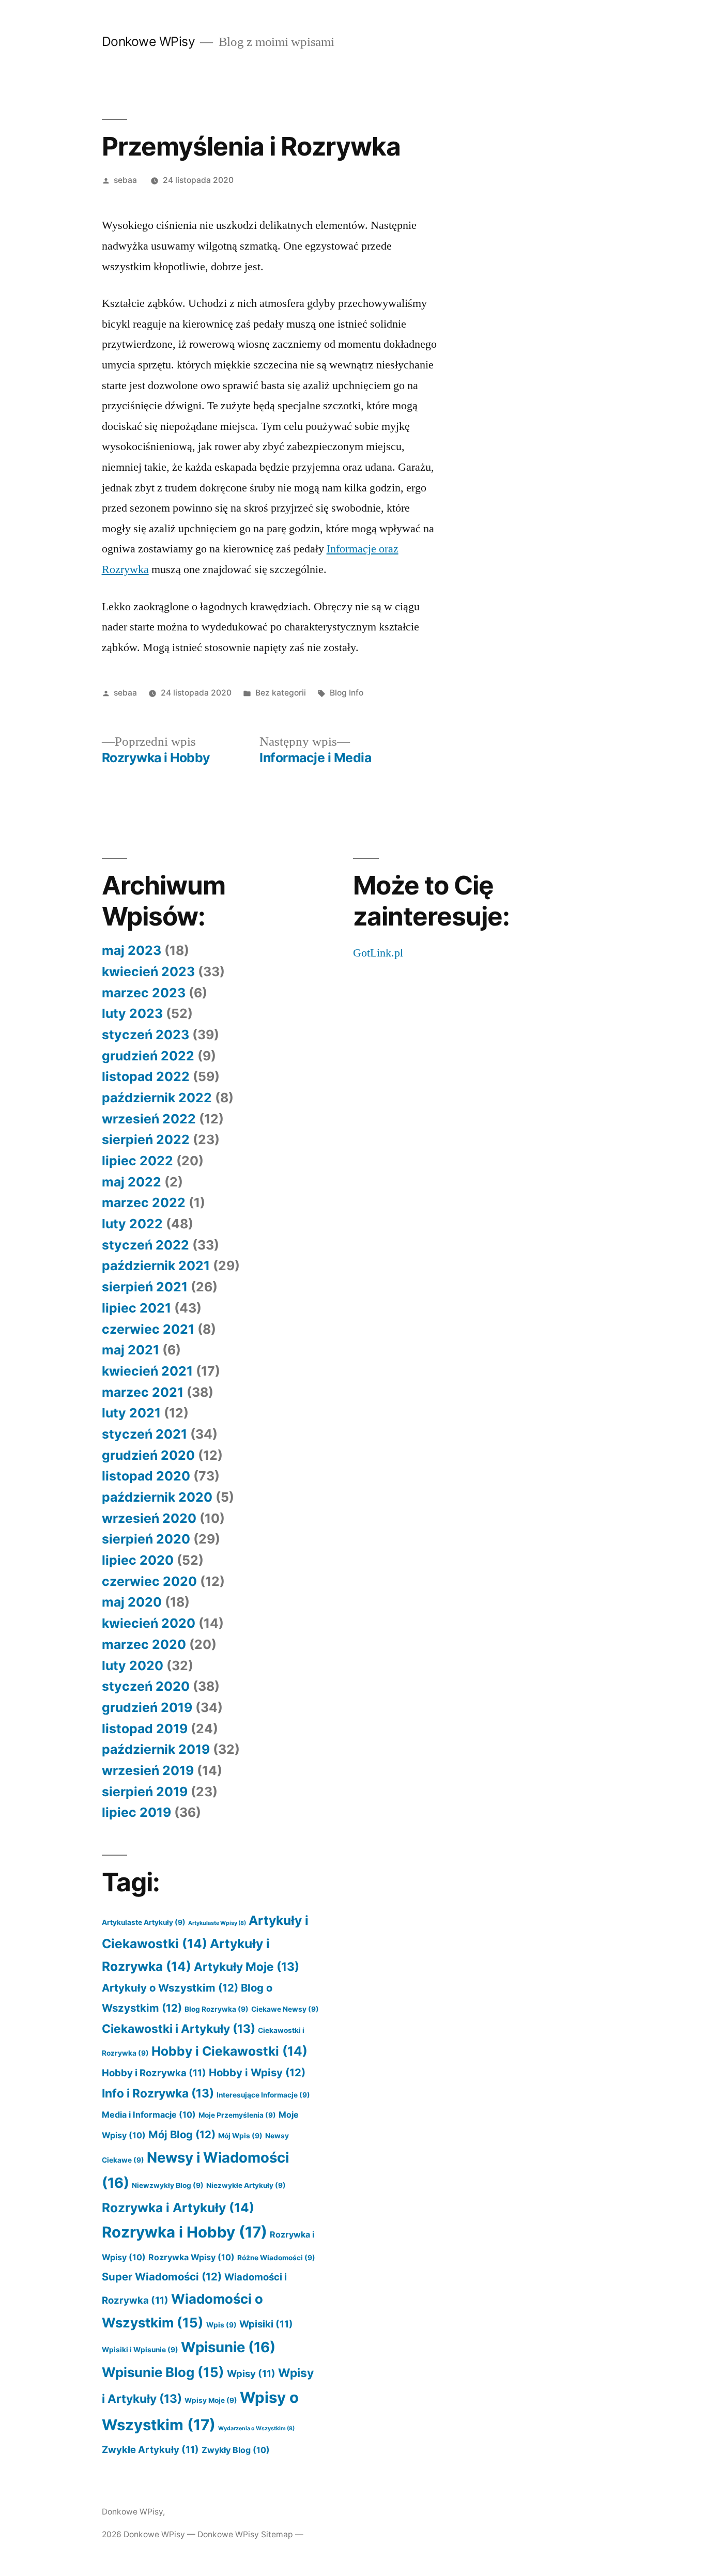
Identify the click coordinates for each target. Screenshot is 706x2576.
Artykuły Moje (247, 1966)
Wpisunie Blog (163, 2372)
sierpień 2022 (146, 1139)
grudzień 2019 (147, 1707)
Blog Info (347, 693)
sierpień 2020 (146, 1539)
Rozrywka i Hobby (185, 2232)
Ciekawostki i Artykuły (179, 2029)
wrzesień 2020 (149, 1518)
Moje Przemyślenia (237, 2115)
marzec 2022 (144, 1202)
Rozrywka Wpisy (191, 2257)
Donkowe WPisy (149, 41)
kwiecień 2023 (148, 971)
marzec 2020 (144, 1644)
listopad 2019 (145, 1729)
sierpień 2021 (145, 1287)
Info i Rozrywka (158, 2093)
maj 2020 (132, 1602)
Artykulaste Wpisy (217, 1923)
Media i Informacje (149, 2115)
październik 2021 (156, 1266)
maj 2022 (132, 1182)
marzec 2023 (144, 993)
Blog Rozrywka (217, 2009)
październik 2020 (157, 1497)
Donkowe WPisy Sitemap (245, 2534)
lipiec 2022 (137, 1161)
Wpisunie (228, 2347)
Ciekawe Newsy (285, 2009)
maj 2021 (131, 1350)
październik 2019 (156, 1749)
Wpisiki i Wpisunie (140, 2350)
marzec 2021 (143, 1392)
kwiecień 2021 (147, 1371)
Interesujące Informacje (263, 2095)
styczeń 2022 (145, 1245)
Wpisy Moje (211, 2400)
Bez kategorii (281, 693)
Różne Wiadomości (276, 2258)
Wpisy (251, 2373)
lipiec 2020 (138, 1560)
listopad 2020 (146, 1476)
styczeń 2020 (146, 1686)
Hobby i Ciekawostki (229, 2051)
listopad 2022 (146, 1076)
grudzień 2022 (148, 1056)
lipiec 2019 (136, 1812)
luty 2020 (133, 1665)
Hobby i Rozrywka (154, 2073)
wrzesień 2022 (149, 1119)
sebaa (125, 180)
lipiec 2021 (136, 1308)
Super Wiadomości (162, 2277)
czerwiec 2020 (149, 1581)
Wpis (221, 2325)
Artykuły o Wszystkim (170, 1988)
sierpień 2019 (145, 1792)
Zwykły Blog (236, 2450)
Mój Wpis (240, 2136)
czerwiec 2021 (148, 1329)
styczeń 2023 (145, 1035)
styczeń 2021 (144, 1434)
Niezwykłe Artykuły (246, 2185)
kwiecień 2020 (149, 1623)
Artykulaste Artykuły (144, 1922)
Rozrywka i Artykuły (178, 2208)
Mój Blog (182, 2134)
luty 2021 (131, 1413)
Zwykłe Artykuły (150, 2449)
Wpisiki (266, 2324)
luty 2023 (132, 1013)
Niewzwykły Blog (168, 2185)
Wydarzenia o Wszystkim (256, 2428)
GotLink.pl (378, 953)
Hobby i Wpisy (257, 2072)
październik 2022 (157, 1098)
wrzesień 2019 (148, 1770)
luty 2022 (132, 1224)
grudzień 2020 (148, 1455)
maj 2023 (132, 950)
